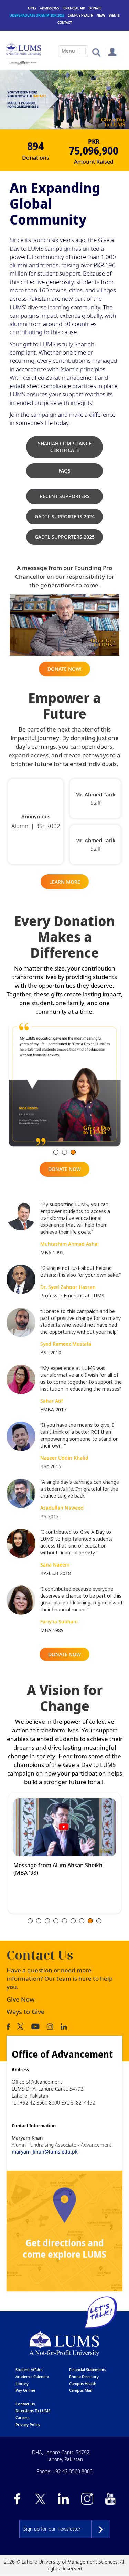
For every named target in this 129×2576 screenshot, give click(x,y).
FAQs (64, 471)
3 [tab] (73, 1152)
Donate (95, 8)
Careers (22, 2418)
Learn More (65, 882)
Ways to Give (25, 2012)
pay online (25, 2390)
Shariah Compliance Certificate (65, 447)
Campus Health (80, 15)
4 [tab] (56, 1921)
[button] (96, 52)
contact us (25, 2404)
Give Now (21, 1999)
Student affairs (29, 2370)
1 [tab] (56, 1152)
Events (114, 15)
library (22, 2383)
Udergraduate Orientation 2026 (37, 15)
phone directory (84, 2376)
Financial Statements (88, 2370)
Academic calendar (33, 2376)
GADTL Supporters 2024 (65, 516)
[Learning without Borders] (23, 63)
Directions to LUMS (33, 2411)
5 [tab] (64, 1921)
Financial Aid (74, 8)
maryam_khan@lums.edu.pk (45, 2152)
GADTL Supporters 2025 (65, 537)
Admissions (50, 8)
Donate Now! (64, 669)
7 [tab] (82, 1921)
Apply (32, 8)
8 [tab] (90, 1921)
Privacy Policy (28, 2424)
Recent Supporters (65, 496)
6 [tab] (73, 1921)
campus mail (81, 2390)
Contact (65, 23)
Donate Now (64, 1169)
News (101, 15)
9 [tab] (99, 1921)
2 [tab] (64, 1152)
